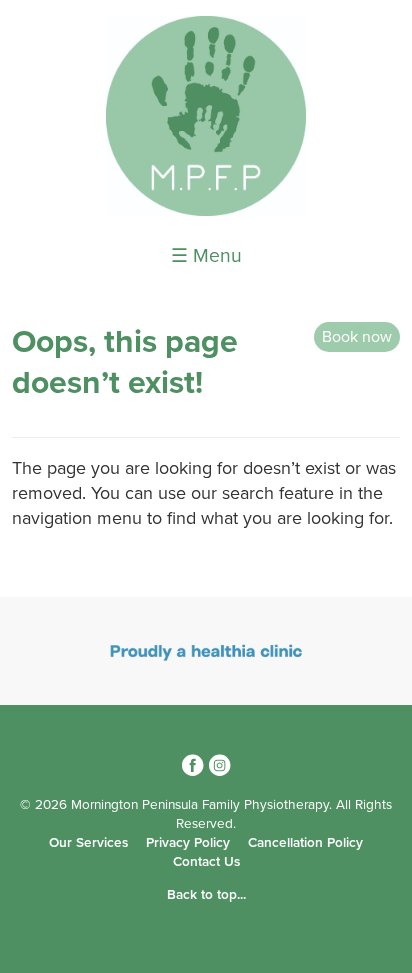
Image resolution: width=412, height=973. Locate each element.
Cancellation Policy (305, 843)
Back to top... (206, 895)
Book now (357, 337)
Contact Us (206, 862)
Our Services (88, 843)
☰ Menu (206, 256)
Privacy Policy (188, 843)
